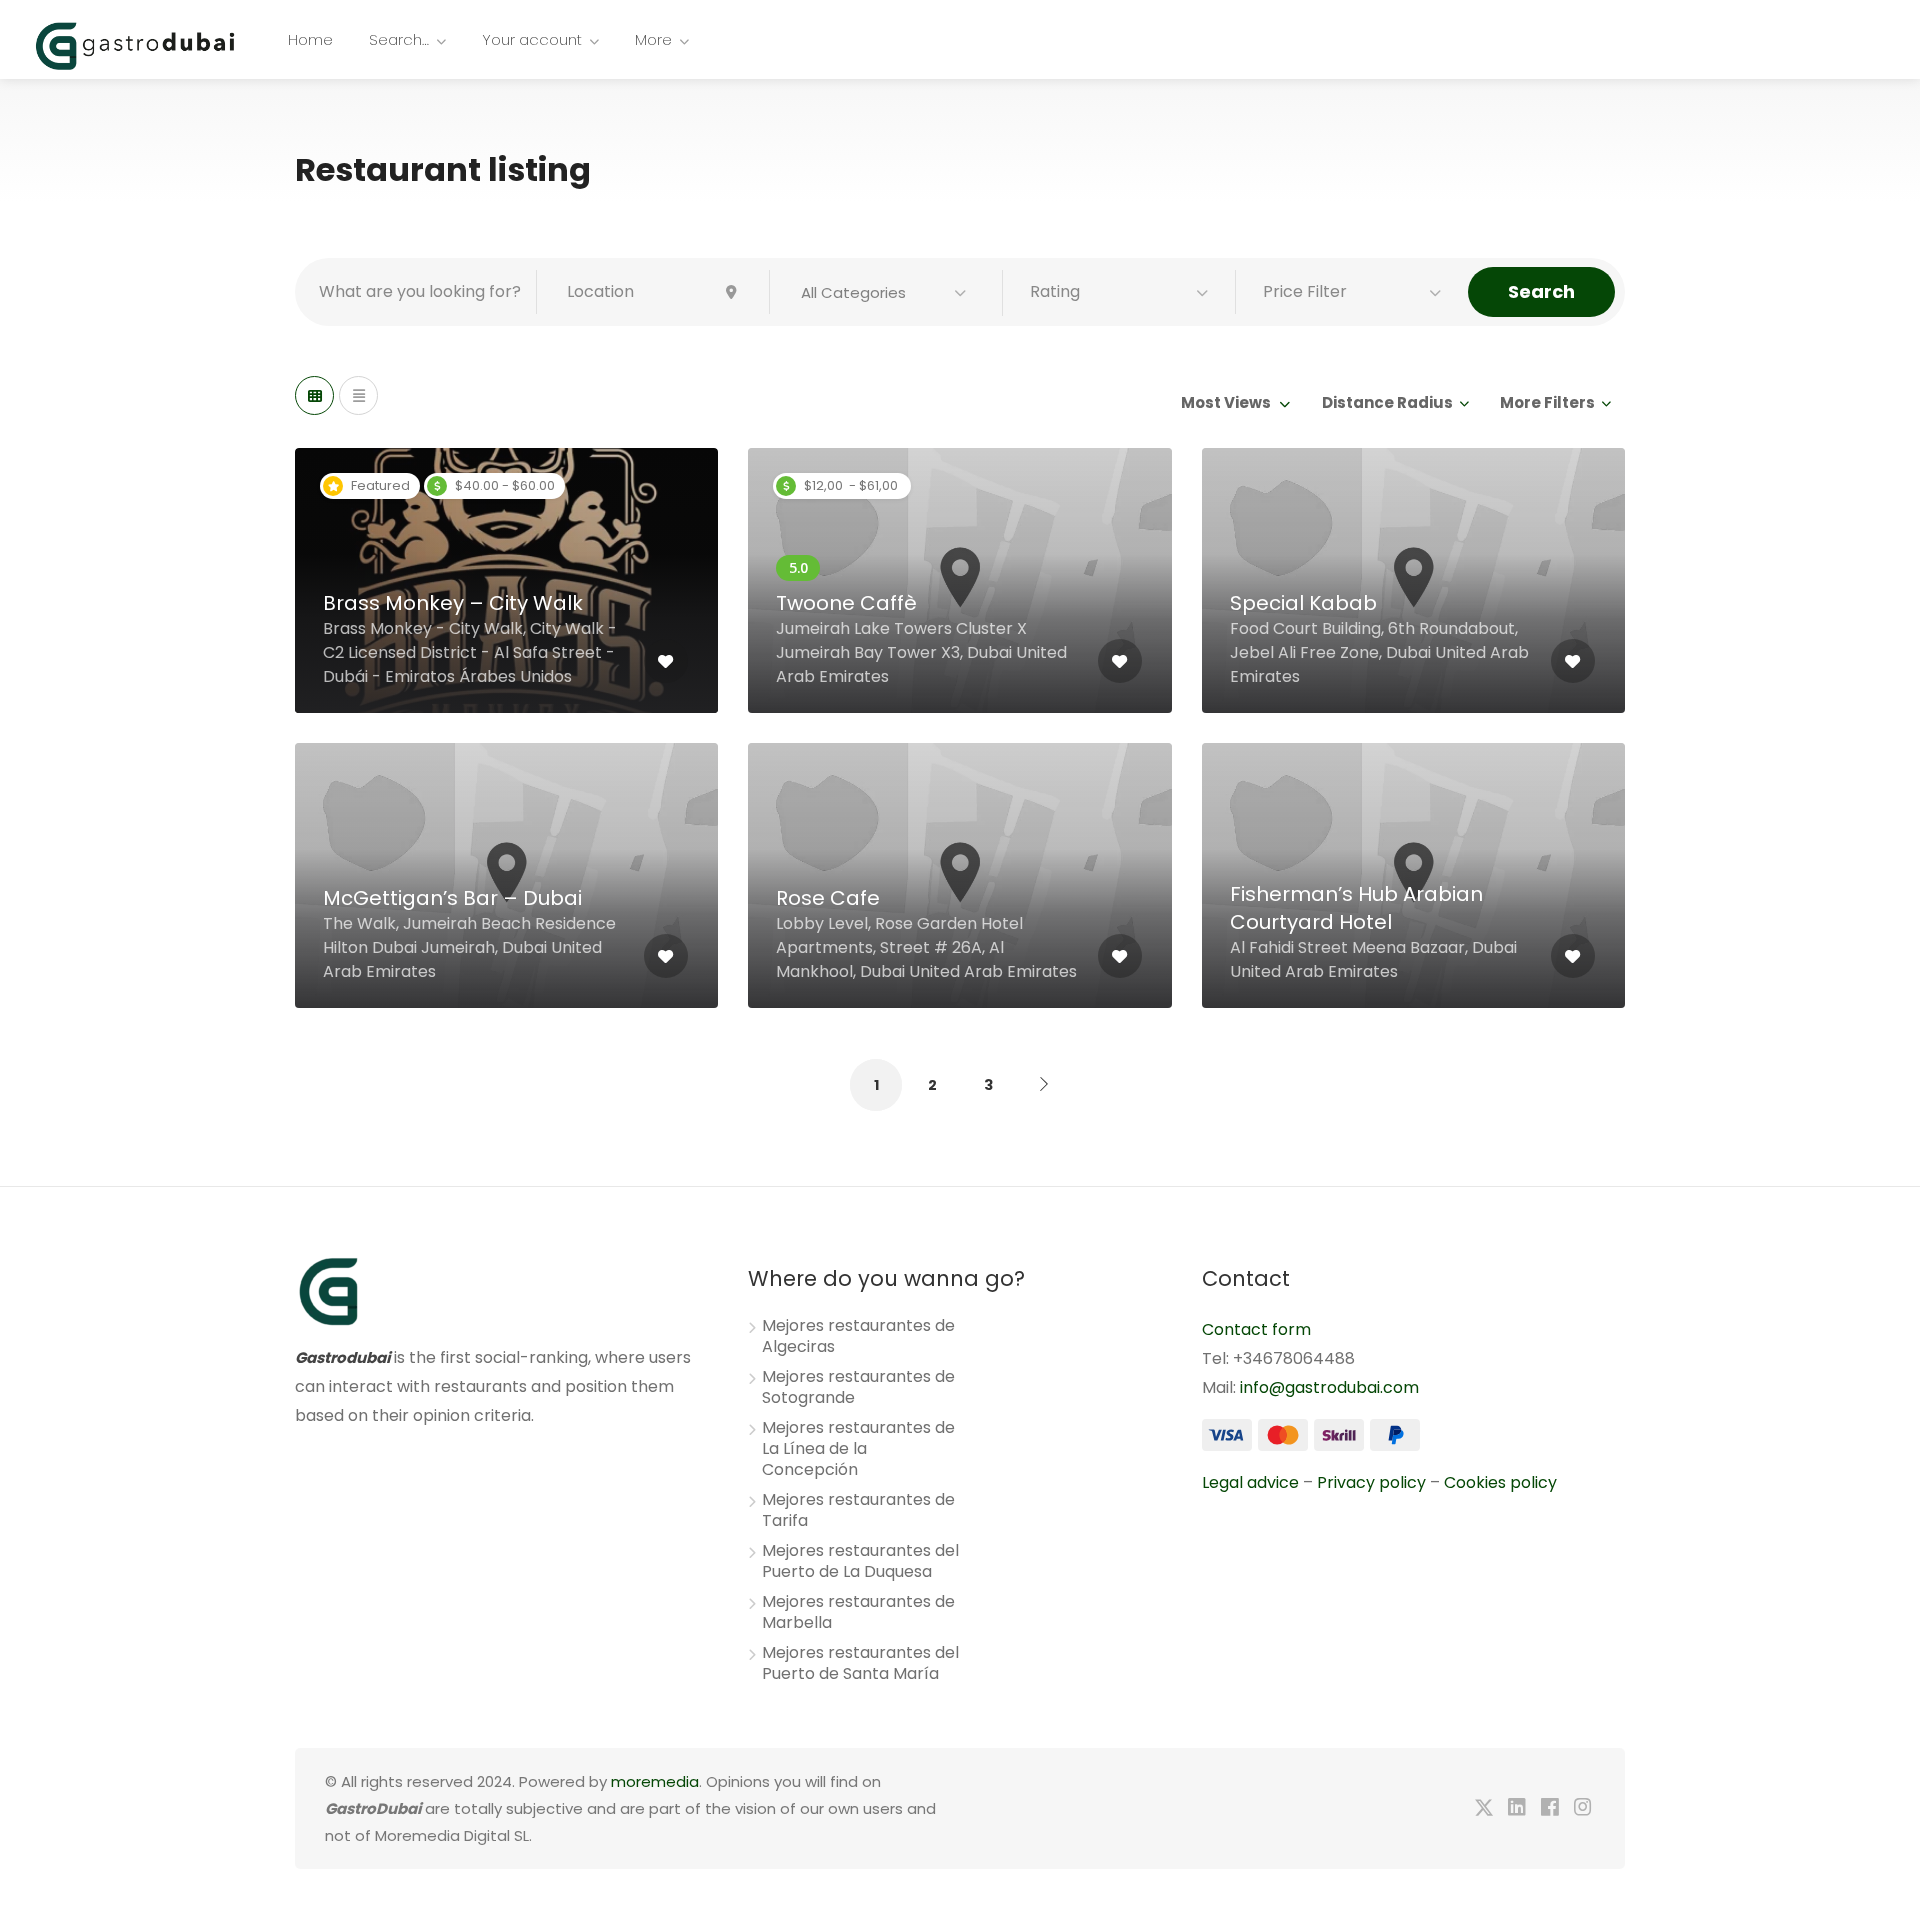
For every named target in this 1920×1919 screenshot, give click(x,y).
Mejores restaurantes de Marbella (858, 1612)
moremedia (655, 1781)
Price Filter (1305, 291)
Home (310, 39)
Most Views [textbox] (1226, 402)
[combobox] (1234, 403)
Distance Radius (1387, 402)
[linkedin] (1516, 1808)
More (653, 39)
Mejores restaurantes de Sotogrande (858, 1387)
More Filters (1547, 402)
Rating (1055, 291)
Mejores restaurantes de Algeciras (858, 1336)
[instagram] (1582, 1808)
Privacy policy (1371, 1482)
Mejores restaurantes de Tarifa (858, 1510)
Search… (399, 39)
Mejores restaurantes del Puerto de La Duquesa (860, 1561)
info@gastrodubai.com (1329, 1387)
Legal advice (1250, 1482)
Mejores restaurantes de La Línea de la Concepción (858, 1449)
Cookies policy (1500, 1482)
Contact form (1256, 1329)
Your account (532, 39)
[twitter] (1483, 1808)
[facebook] (1549, 1808)
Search (1541, 291)
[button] (886, 293)
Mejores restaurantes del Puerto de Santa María (860, 1663)
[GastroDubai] (135, 44)
